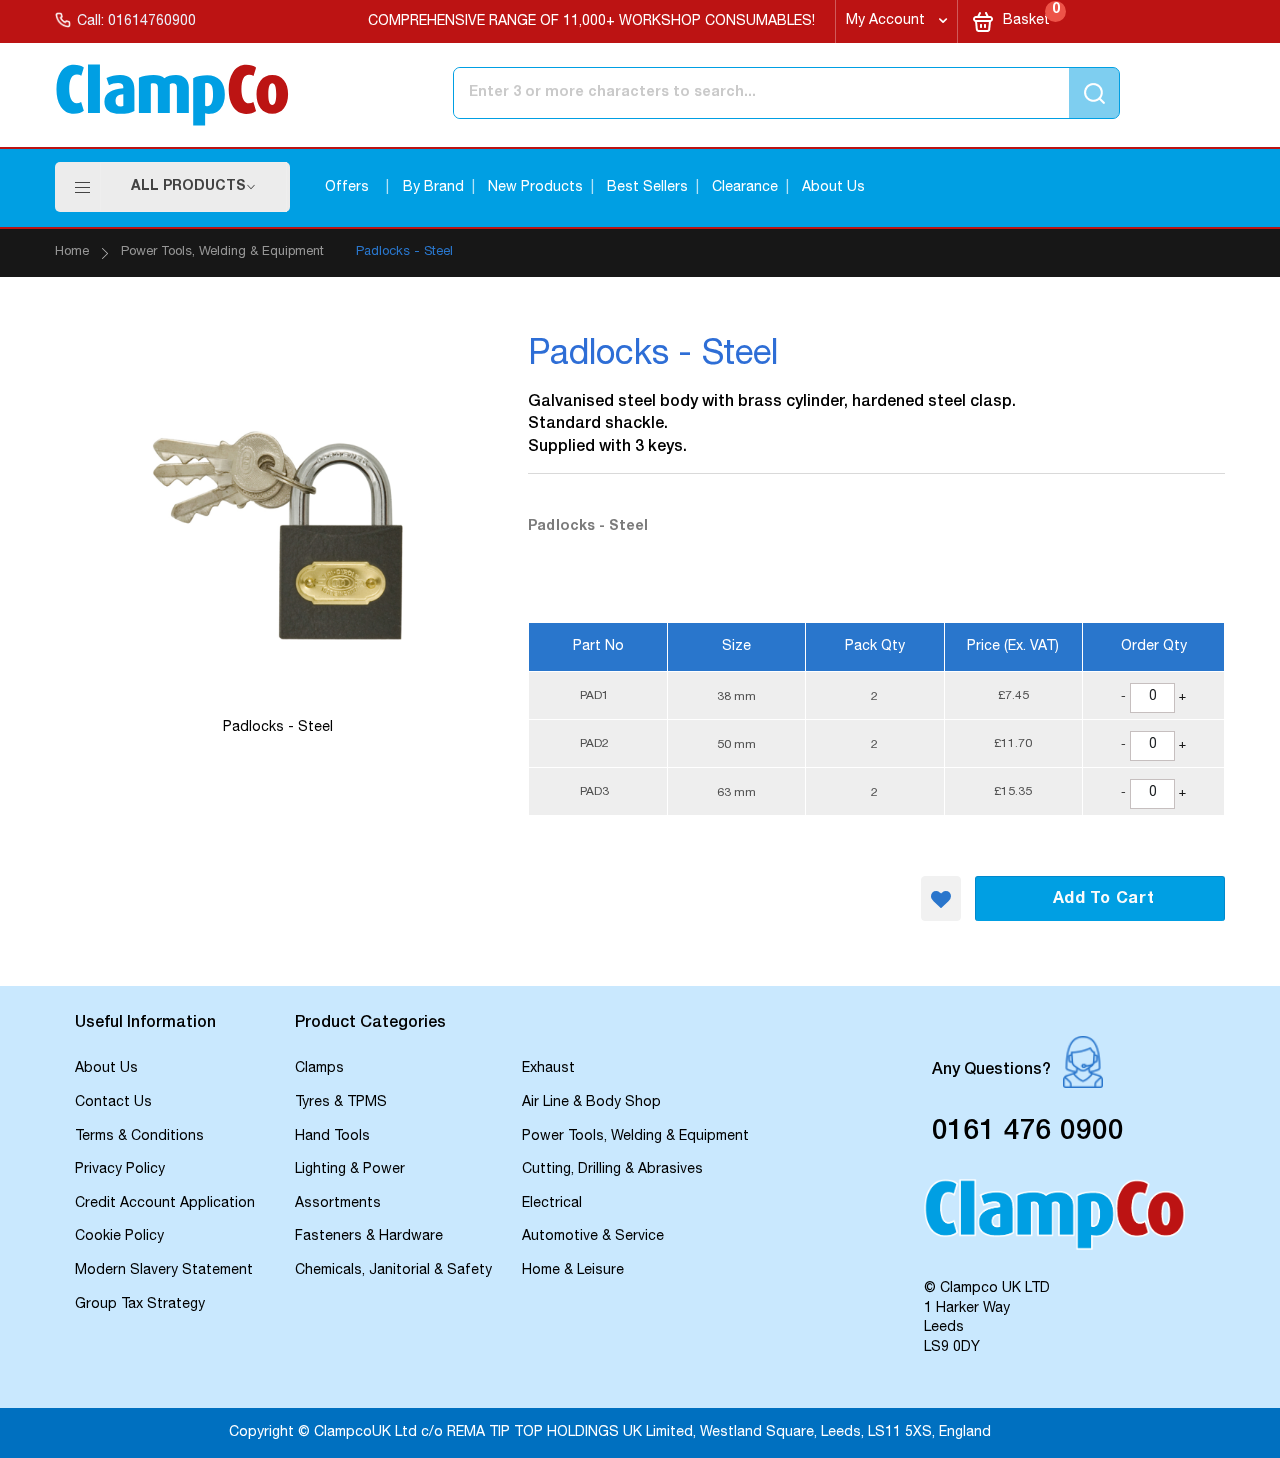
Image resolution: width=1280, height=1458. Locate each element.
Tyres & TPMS (341, 1103)
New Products (535, 188)
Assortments (338, 1204)
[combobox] (703, 93)
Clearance (745, 188)
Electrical (552, 1204)
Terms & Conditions (139, 1137)
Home (72, 252)
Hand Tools (332, 1137)
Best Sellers (647, 188)
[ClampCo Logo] (1054, 1223)
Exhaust (548, 1069)
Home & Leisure (573, 1271)
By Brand (433, 188)
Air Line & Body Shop (591, 1103)
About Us (833, 188)
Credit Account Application (165, 1204)
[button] (941, 898)
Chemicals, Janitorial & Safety (393, 1271)
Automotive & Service (593, 1237)
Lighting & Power (350, 1170)
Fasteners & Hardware (369, 1237)
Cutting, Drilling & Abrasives (612, 1170)
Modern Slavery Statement (164, 1271)
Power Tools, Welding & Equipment (222, 252)
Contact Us (113, 1103)
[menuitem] (193, 187)
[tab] (175, 1025)
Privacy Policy (120, 1170)
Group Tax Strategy (140, 1305)
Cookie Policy (119, 1237)
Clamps (319, 1069)
